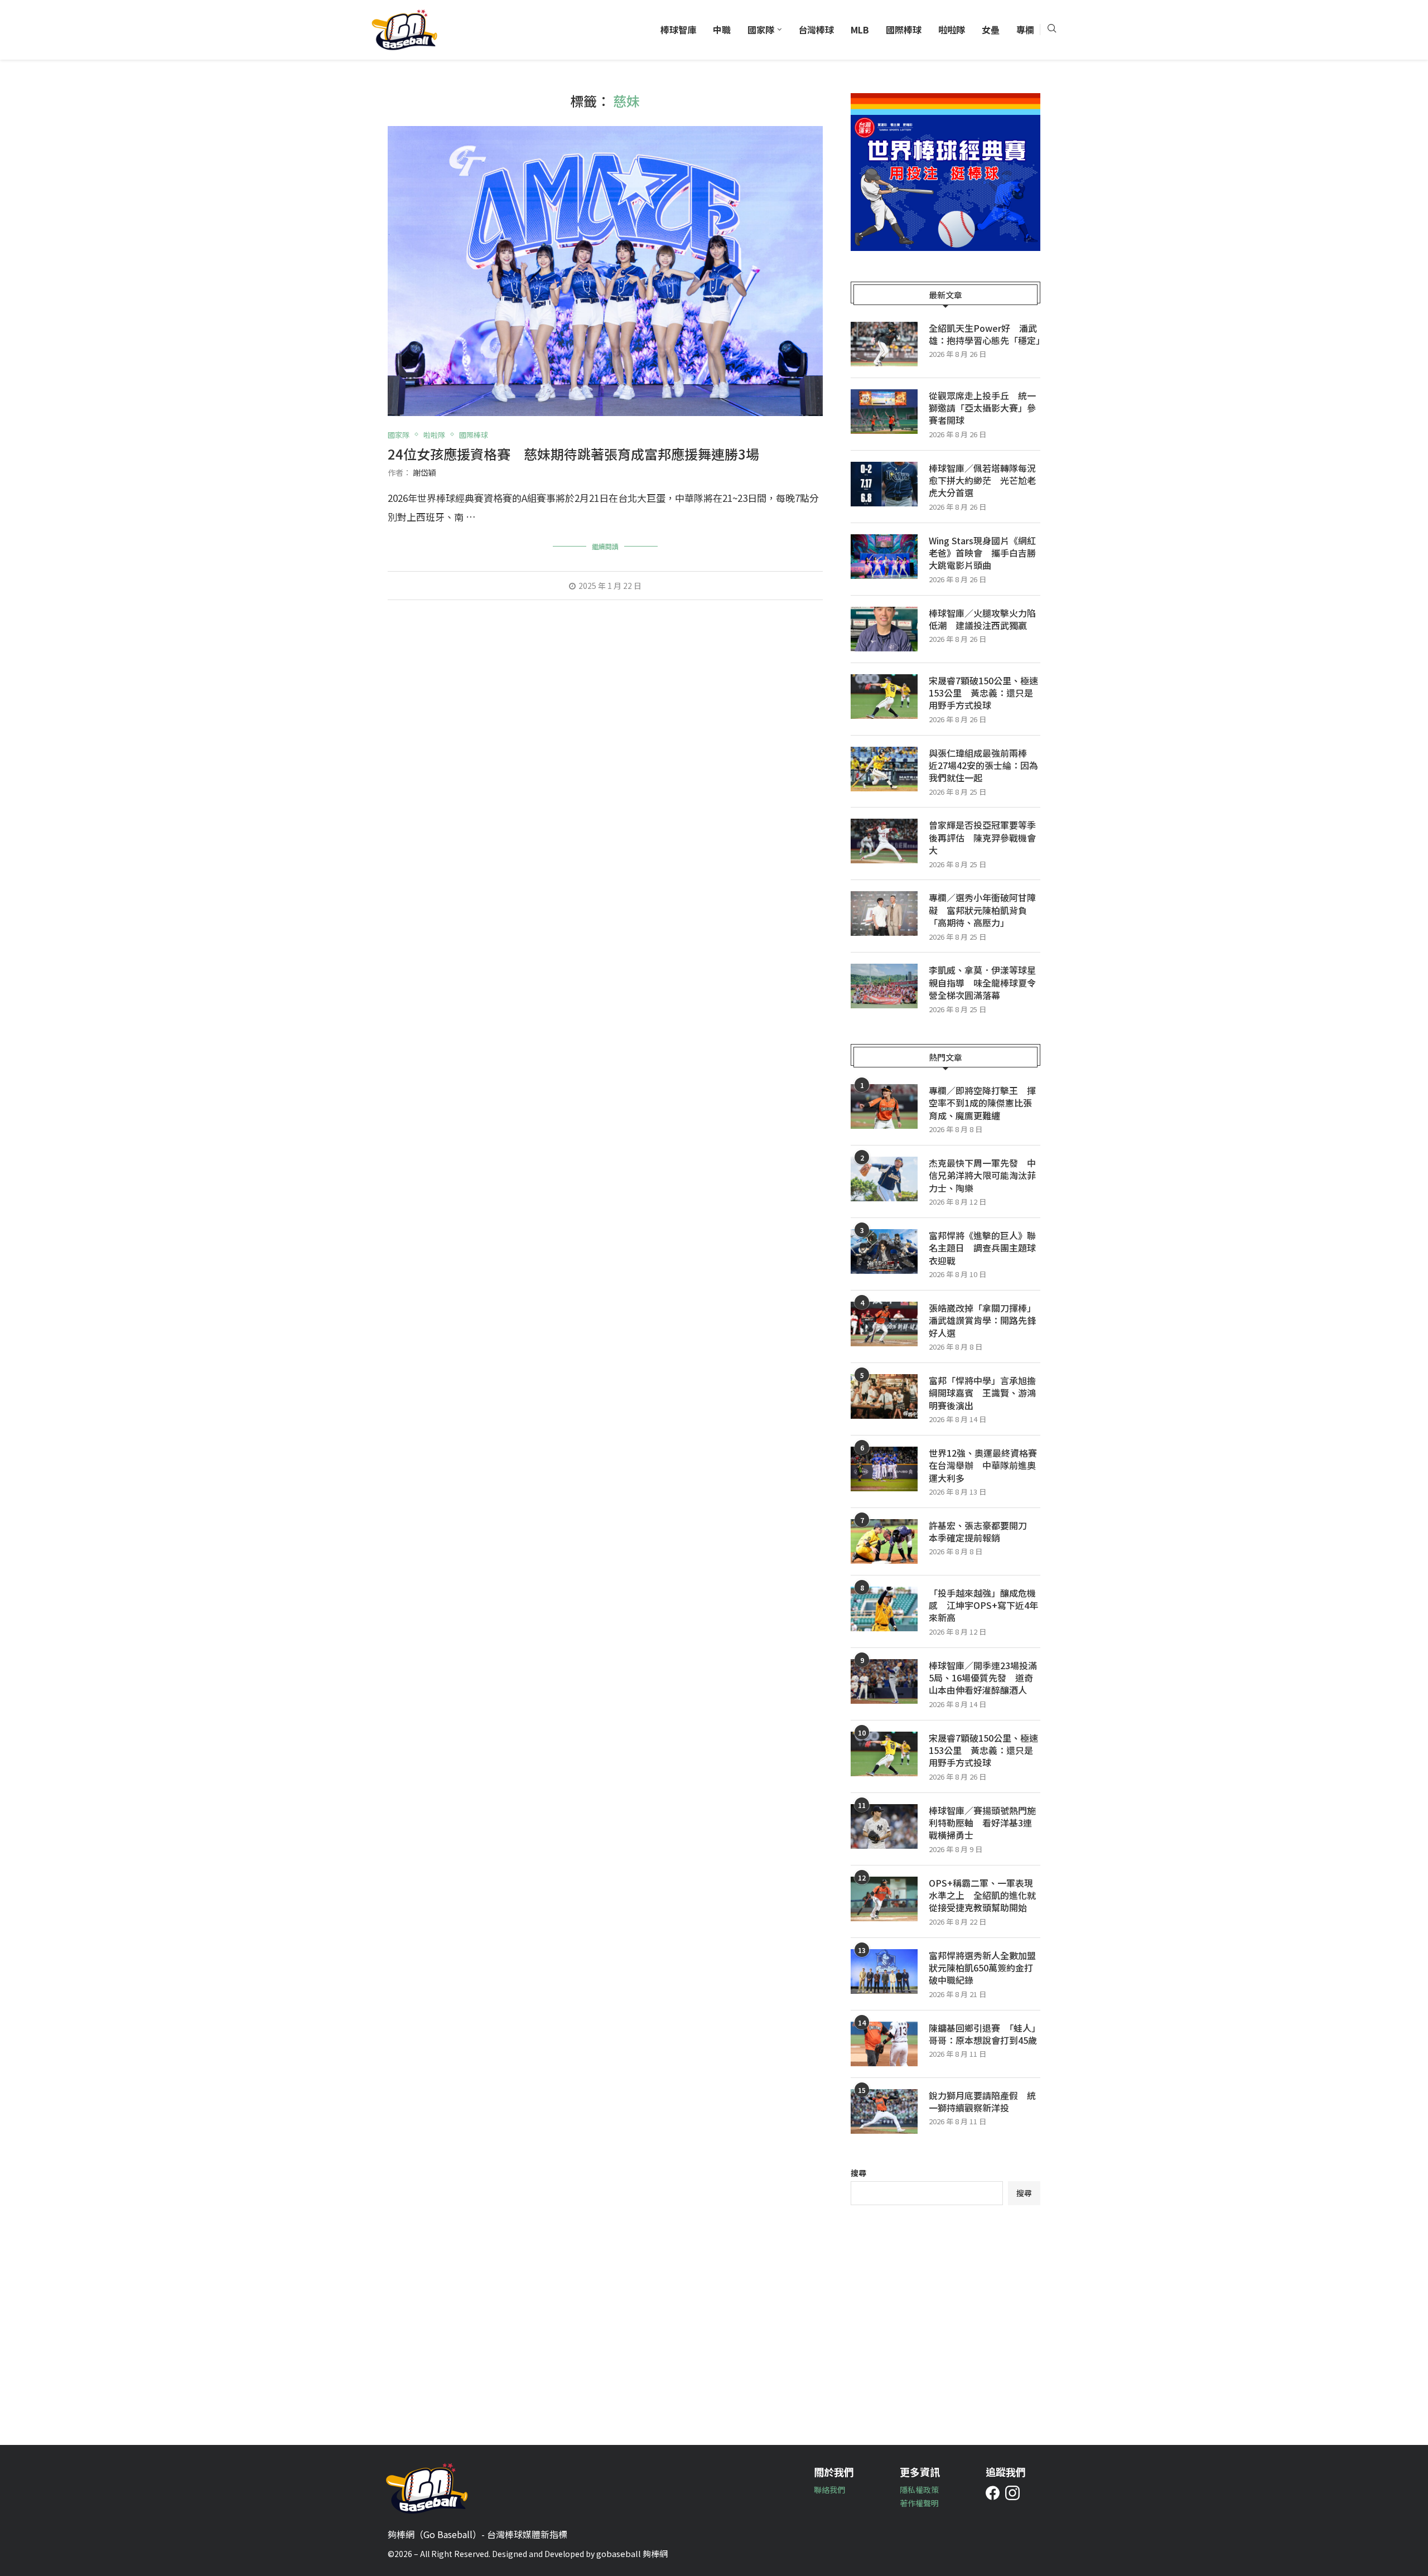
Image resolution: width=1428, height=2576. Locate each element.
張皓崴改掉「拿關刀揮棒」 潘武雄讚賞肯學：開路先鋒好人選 (985, 1320)
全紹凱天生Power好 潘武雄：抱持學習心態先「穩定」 (985, 334)
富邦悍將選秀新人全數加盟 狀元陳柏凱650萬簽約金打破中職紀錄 (985, 1968)
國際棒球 (904, 30)
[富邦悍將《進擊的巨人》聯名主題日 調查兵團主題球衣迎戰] (884, 1251)
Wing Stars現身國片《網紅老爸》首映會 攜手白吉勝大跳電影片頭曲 (982, 553)
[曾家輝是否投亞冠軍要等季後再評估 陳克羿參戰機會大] (884, 841)
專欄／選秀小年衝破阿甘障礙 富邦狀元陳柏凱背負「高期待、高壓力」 (982, 910)
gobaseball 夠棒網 (632, 2553)
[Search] (1051, 30)
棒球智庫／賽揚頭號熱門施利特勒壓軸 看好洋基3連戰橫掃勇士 (982, 1823)
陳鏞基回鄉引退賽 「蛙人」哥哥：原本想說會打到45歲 (985, 2034)
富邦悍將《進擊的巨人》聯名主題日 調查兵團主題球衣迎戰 (982, 1248)
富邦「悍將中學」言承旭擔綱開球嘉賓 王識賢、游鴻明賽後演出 (982, 1393)
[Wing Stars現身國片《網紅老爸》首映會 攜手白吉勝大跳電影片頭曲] (884, 557)
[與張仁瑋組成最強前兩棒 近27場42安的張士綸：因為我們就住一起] (884, 769)
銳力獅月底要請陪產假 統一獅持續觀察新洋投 (982, 2102)
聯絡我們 (829, 2490)
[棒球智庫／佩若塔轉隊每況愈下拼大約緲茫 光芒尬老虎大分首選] (884, 484)
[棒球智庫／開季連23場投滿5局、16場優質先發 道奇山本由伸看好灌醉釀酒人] (884, 1681)
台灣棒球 (816, 30)
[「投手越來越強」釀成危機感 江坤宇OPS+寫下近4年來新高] (884, 1609)
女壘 (991, 30)
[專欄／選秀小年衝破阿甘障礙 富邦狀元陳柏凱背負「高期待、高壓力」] (884, 914)
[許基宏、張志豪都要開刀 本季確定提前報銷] (884, 1541)
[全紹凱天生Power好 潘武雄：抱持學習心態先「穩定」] (884, 344)
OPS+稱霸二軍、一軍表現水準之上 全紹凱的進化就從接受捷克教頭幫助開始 (982, 1895)
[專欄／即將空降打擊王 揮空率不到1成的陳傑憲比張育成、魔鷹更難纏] (884, 1106)
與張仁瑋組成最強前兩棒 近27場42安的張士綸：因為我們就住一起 (983, 765)
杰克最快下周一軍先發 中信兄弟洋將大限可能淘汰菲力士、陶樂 (982, 1175)
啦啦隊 (952, 30)
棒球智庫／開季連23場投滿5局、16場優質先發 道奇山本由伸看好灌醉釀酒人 (983, 1678)
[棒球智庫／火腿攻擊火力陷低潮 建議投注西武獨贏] (884, 629)
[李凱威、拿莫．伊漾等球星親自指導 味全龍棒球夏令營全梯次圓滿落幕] (884, 986)
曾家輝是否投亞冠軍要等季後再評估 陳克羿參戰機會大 (982, 837)
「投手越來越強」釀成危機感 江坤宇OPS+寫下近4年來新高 (983, 1605)
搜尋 (858, 2173)
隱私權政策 (919, 2490)
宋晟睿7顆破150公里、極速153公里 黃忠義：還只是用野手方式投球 (983, 693)
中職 (722, 30)
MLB (860, 30)
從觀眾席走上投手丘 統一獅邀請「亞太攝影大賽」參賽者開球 (982, 408)
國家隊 (761, 30)
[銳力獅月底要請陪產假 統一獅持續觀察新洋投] (884, 2111)
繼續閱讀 (605, 546)
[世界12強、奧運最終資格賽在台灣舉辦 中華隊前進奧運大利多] (884, 1469)
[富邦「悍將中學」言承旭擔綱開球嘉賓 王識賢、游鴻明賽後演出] (884, 1396)
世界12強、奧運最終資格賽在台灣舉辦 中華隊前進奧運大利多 (983, 1465)
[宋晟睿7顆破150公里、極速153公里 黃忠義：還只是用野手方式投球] (884, 697)
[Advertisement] (945, 2317)
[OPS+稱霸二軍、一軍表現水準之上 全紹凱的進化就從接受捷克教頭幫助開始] (884, 1899)
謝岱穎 (424, 472)
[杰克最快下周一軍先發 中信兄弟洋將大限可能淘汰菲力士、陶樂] (884, 1179)
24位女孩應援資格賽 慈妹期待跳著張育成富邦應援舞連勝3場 (573, 454)
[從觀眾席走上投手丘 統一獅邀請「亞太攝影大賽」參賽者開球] (884, 412)
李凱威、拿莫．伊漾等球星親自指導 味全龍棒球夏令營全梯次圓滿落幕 (982, 982)
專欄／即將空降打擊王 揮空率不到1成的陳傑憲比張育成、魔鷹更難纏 (982, 1103)
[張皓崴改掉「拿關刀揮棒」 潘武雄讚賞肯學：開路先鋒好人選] (884, 1324)
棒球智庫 (678, 30)
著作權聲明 (919, 2503)
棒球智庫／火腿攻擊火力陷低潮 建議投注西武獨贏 (982, 619)
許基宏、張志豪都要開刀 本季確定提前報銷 (982, 1532)
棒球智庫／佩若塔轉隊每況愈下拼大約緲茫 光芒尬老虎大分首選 (982, 480)
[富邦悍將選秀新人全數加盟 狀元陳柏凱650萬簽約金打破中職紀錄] (884, 1971)
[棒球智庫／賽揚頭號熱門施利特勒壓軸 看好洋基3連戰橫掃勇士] (884, 1826)
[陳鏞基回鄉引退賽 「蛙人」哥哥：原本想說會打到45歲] (884, 2044)
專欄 (1025, 30)
